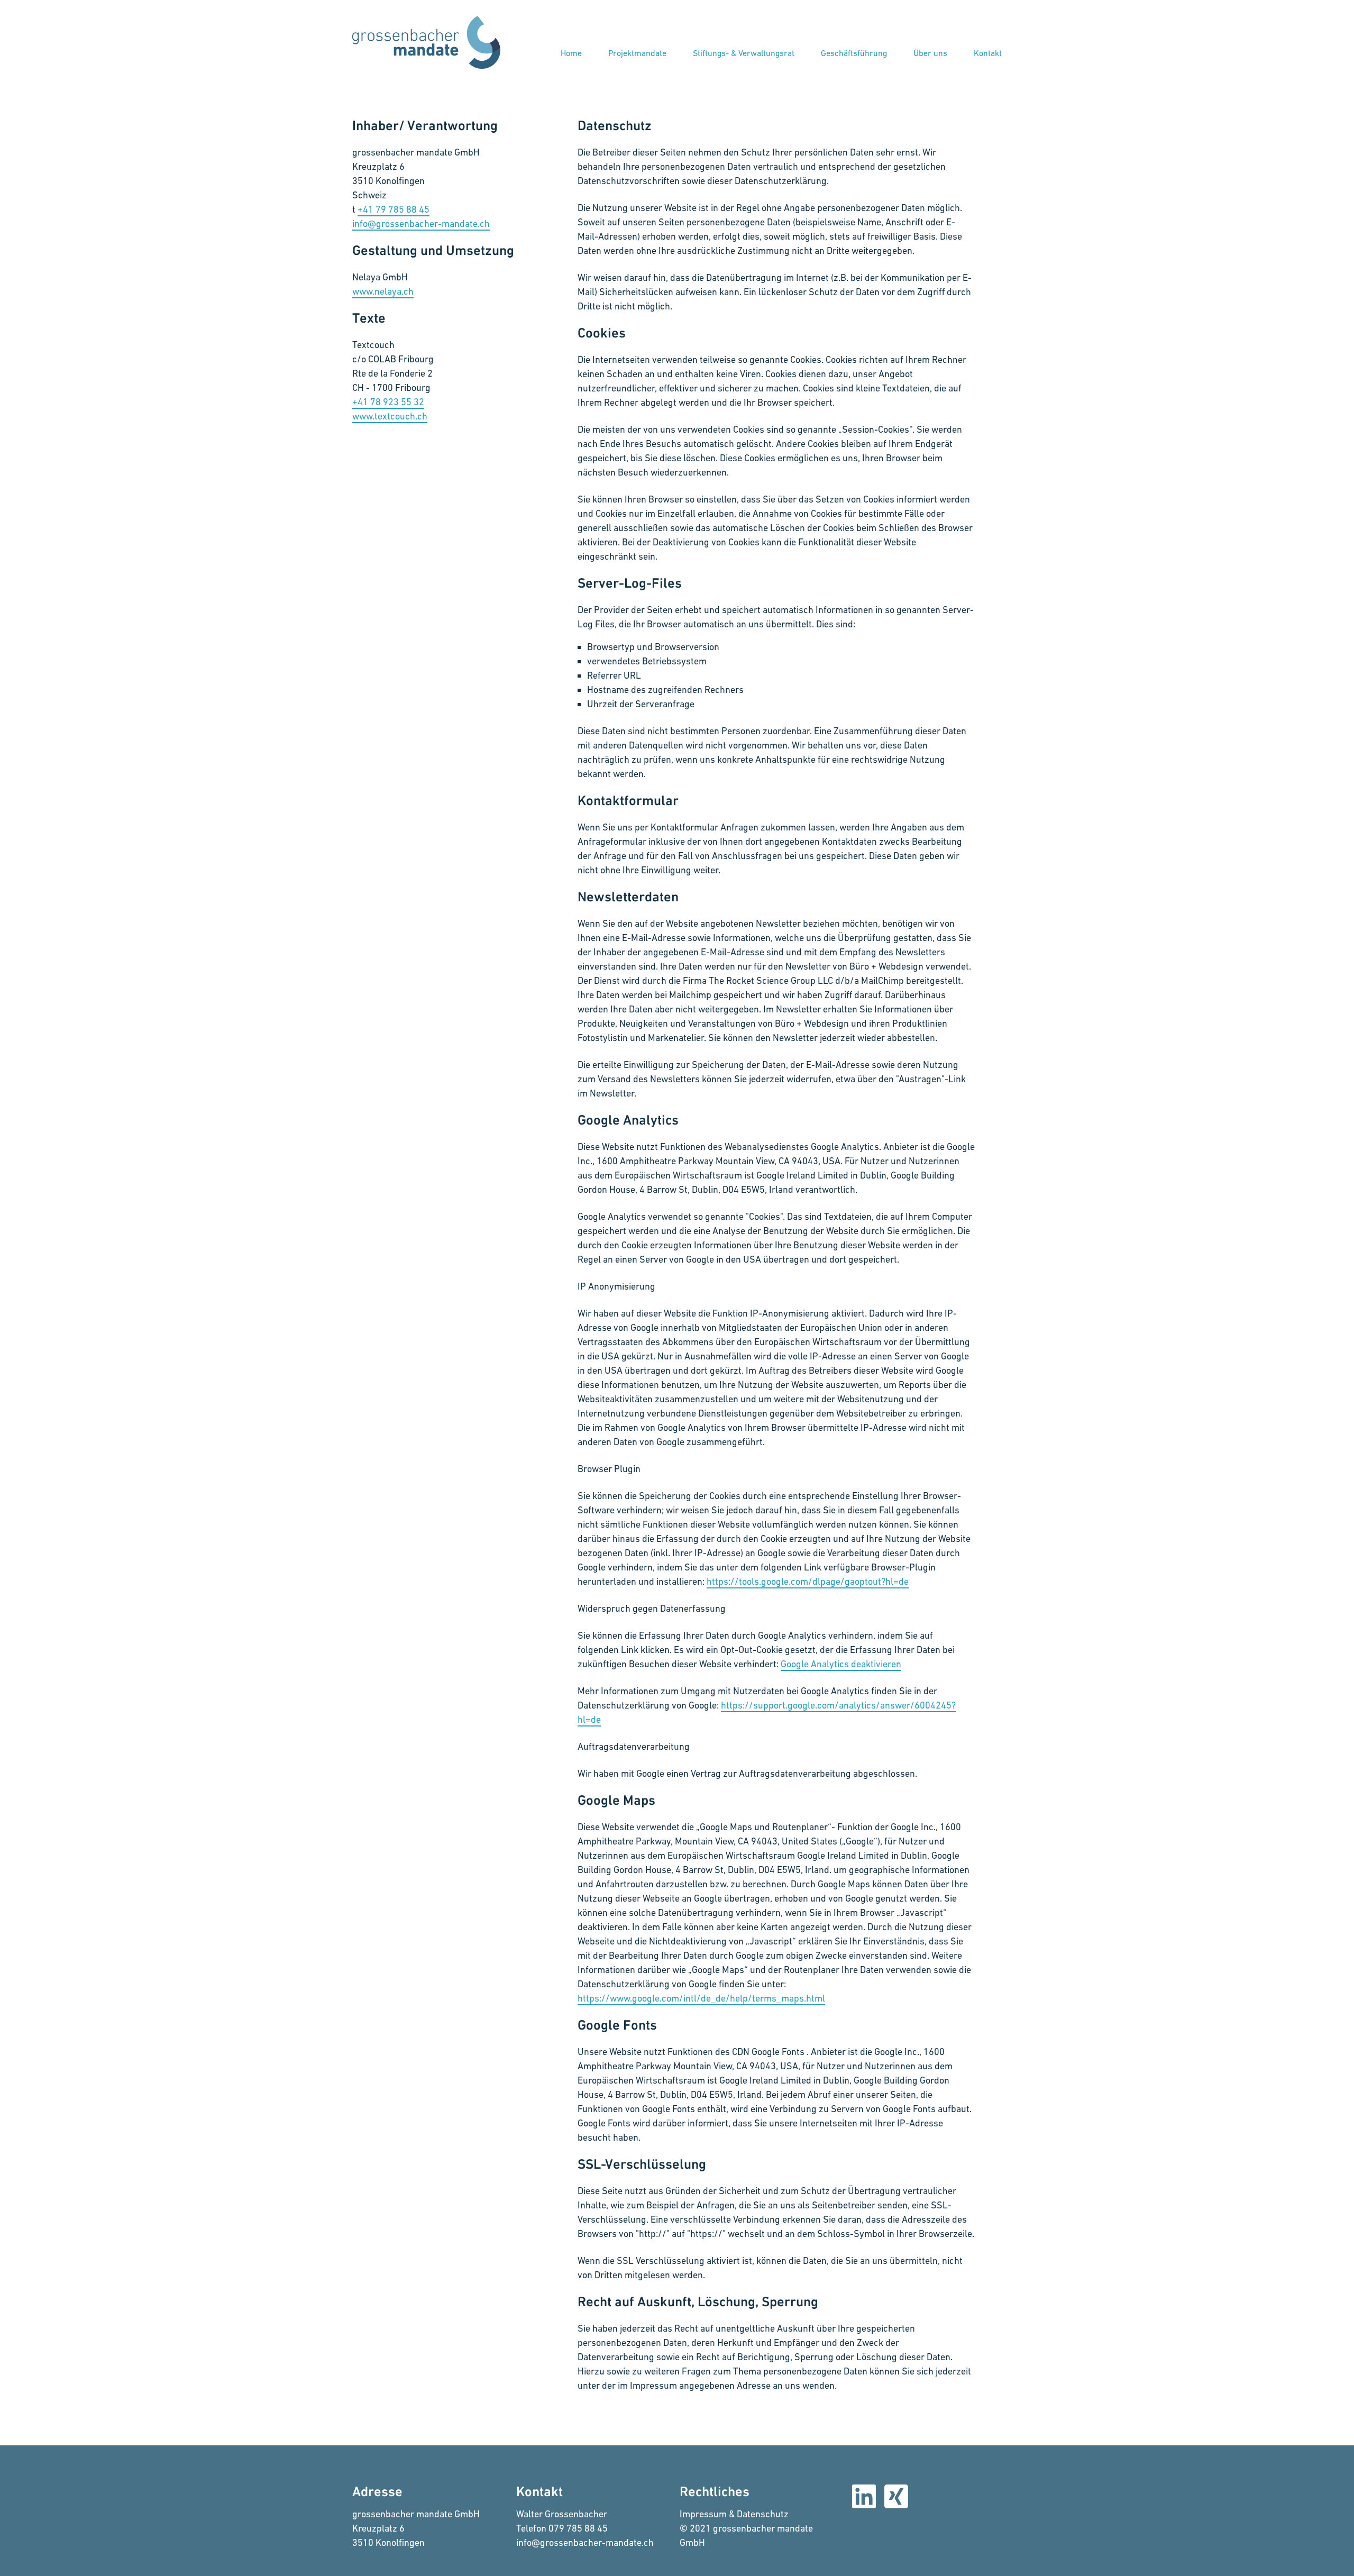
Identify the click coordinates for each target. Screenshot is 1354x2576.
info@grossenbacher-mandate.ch (585, 2542)
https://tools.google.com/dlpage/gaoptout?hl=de (808, 1581)
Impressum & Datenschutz (734, 2514)
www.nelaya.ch (383, 291)
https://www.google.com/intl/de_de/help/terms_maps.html (701, 1998)
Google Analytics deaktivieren (841, 1664)
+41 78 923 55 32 (388, 402)
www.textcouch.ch (390, 416)
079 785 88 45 (578, 2528)
